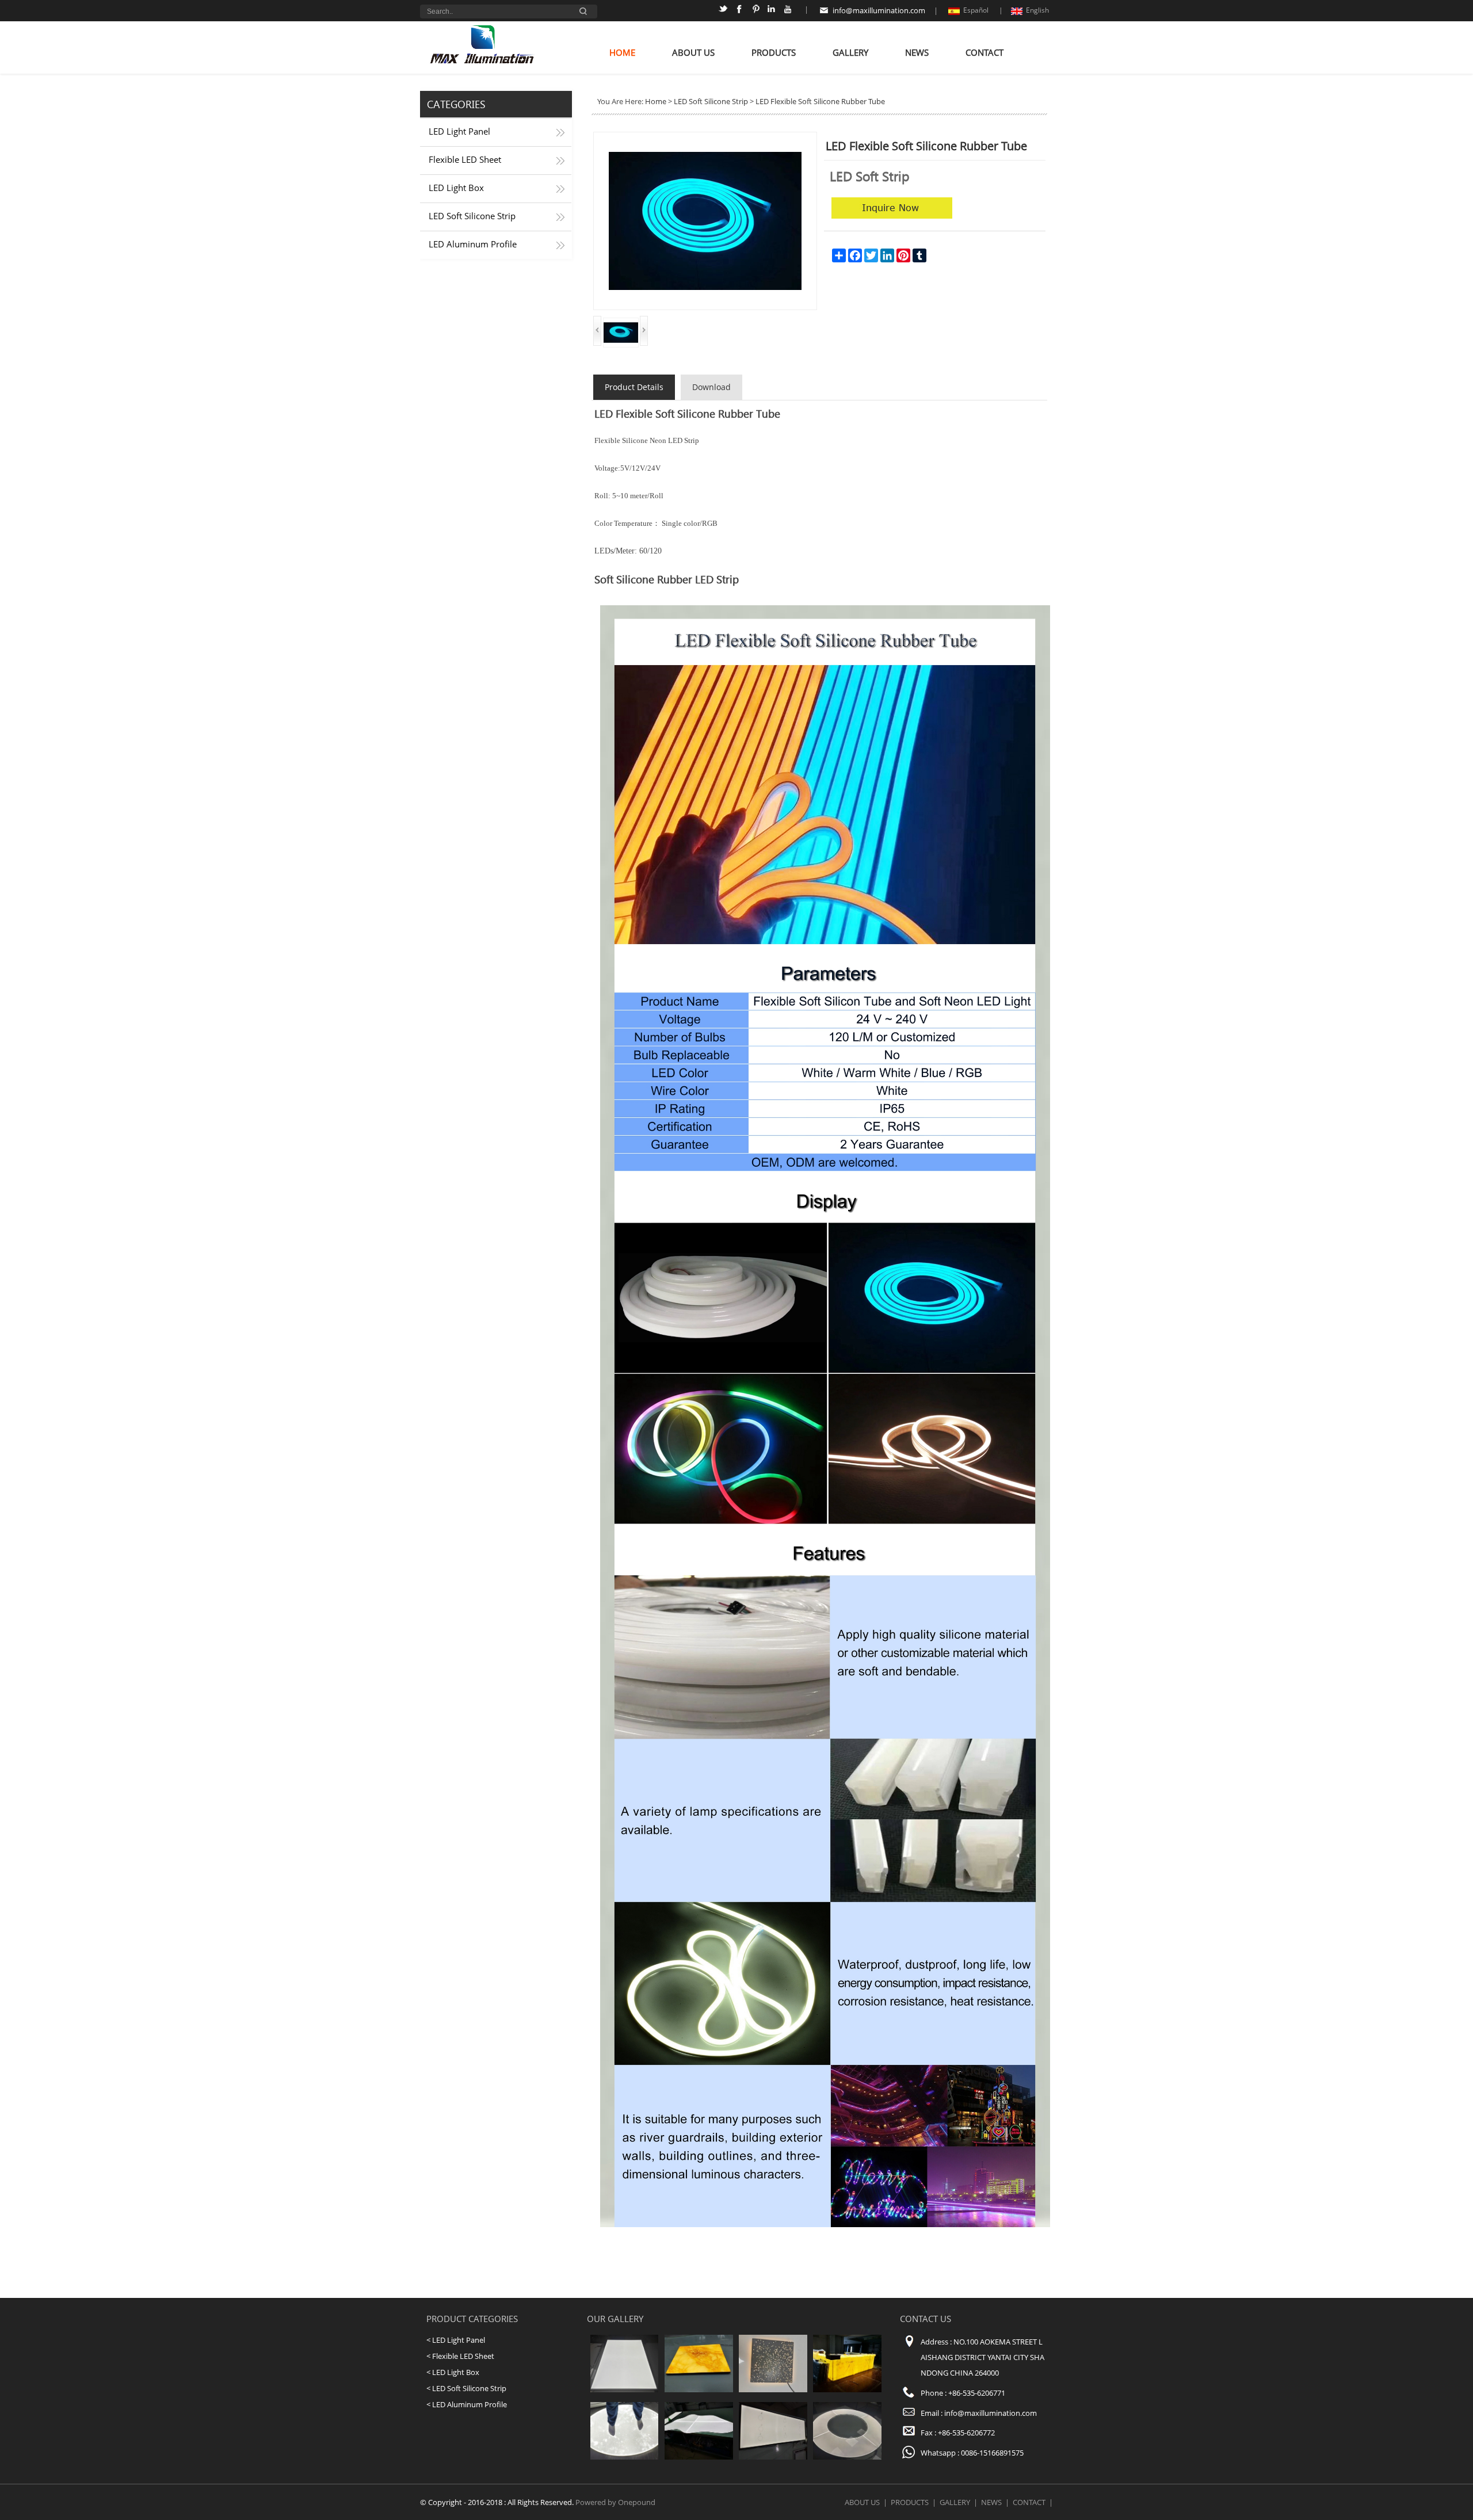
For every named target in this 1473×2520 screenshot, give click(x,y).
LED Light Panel (459, 131)
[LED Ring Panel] (847, 2457)
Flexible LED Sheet (465, 160)
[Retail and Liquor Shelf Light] (625, 2389)
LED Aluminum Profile (473, 244)
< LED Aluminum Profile (467, 2404)
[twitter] (725, 11)
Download (711, 387)
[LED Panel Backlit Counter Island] (699, 2457)
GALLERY (850, 53)
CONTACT (984, 53)
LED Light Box (456, 188)
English (1037, 10)
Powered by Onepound (615, 2502)
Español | (983, 10)
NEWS (917, 53)
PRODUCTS (774, 53)
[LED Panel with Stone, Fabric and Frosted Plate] (699, 2389)
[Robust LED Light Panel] (625, 2457)
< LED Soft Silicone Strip (466, 2388)
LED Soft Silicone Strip (472, 216)
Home (622, 53)
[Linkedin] (773, 11)
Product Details (634, 387)
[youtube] (789, 11)
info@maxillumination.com (879, 10)
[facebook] (741, 11)
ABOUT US (693, 53)
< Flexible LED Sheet (460, 2356)
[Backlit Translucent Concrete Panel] (773, 2389)
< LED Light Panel (456, 2340)
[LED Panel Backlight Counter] (847, 2389)
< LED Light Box (453, 2372)
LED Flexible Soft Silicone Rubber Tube (820, 101)
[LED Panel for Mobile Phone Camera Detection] (773, 2457)
